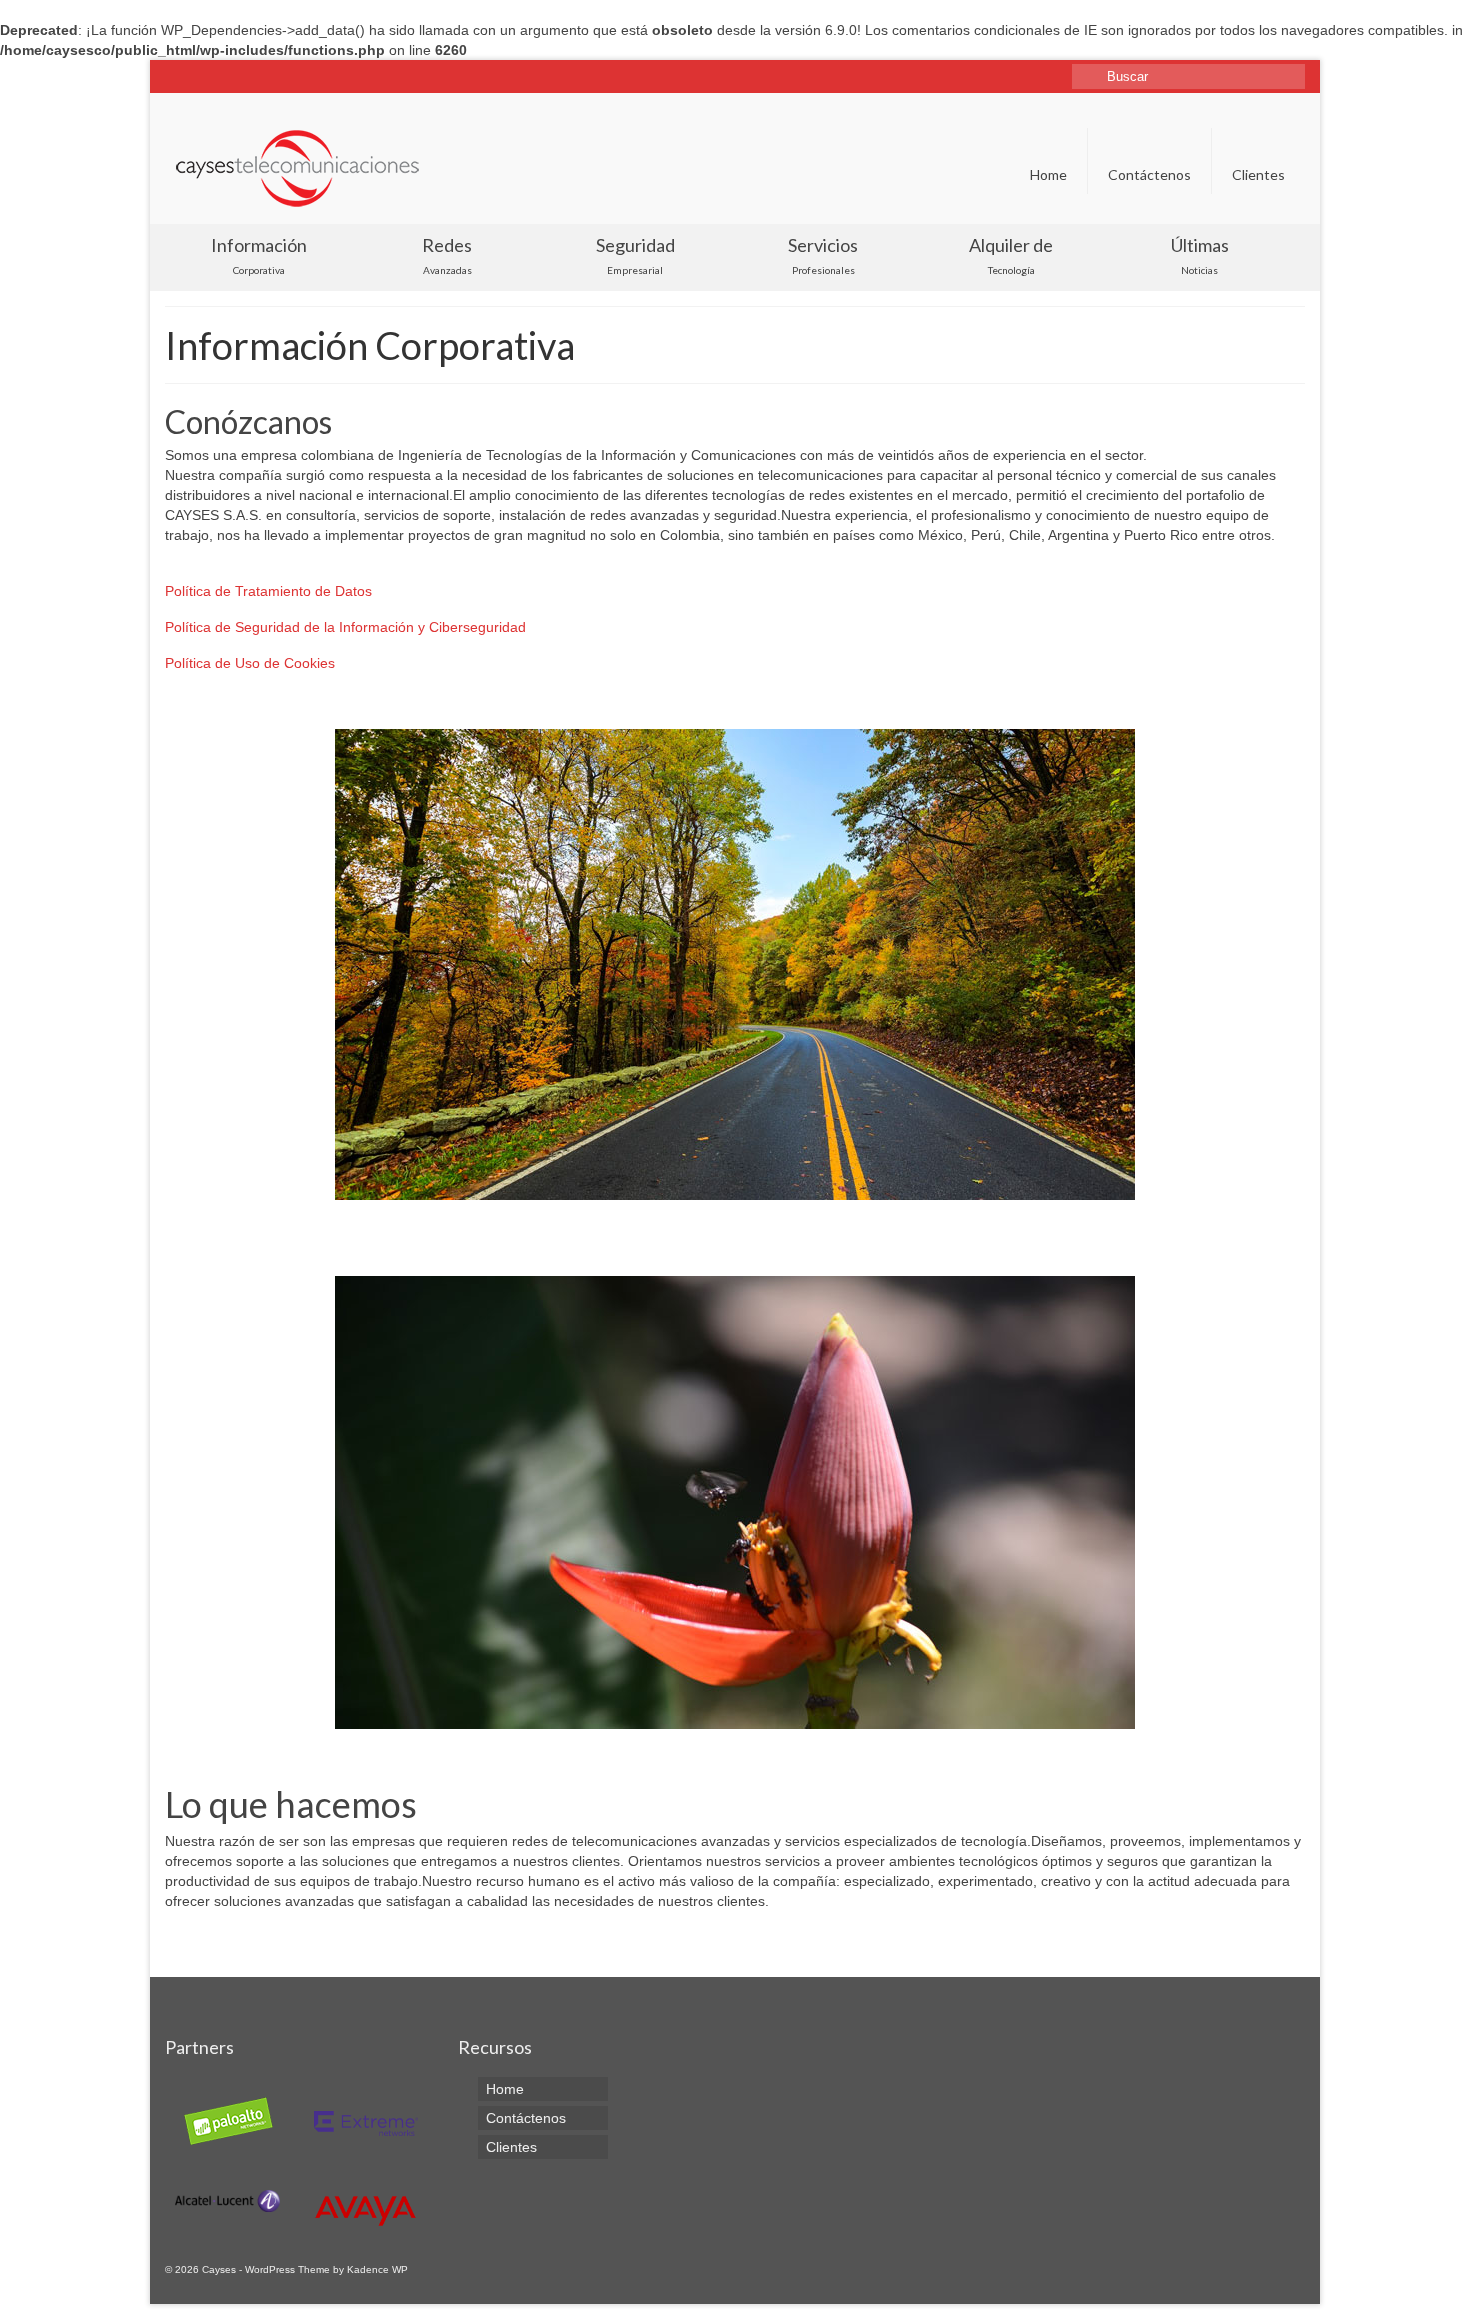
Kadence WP (377, 2269)
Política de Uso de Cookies (250, 663)
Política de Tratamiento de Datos (268, 591)
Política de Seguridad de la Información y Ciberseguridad (345, 627)
